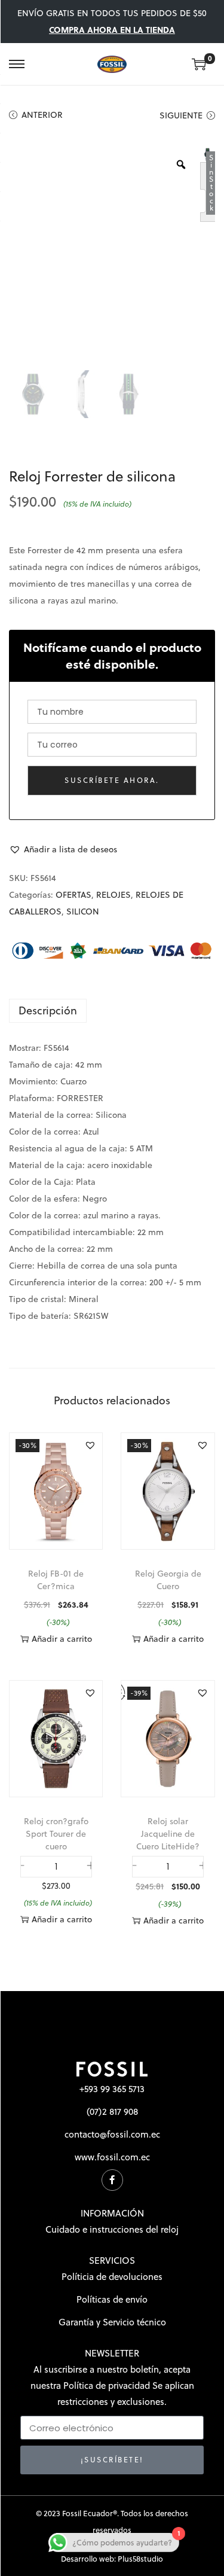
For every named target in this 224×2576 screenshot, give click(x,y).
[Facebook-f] (112, 2180)
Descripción (48, 1010)
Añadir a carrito (62, 1639)
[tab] (112, 1011)
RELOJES (113, 895)
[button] (63, 849)
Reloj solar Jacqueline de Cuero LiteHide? (168, 1834)
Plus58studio (140, 2559)
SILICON (83, 911)
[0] (199, 64)
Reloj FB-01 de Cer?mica (56, 1580)
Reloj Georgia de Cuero (168, 1580)
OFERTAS (73, 895)
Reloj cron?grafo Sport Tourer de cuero (56, 1834)
